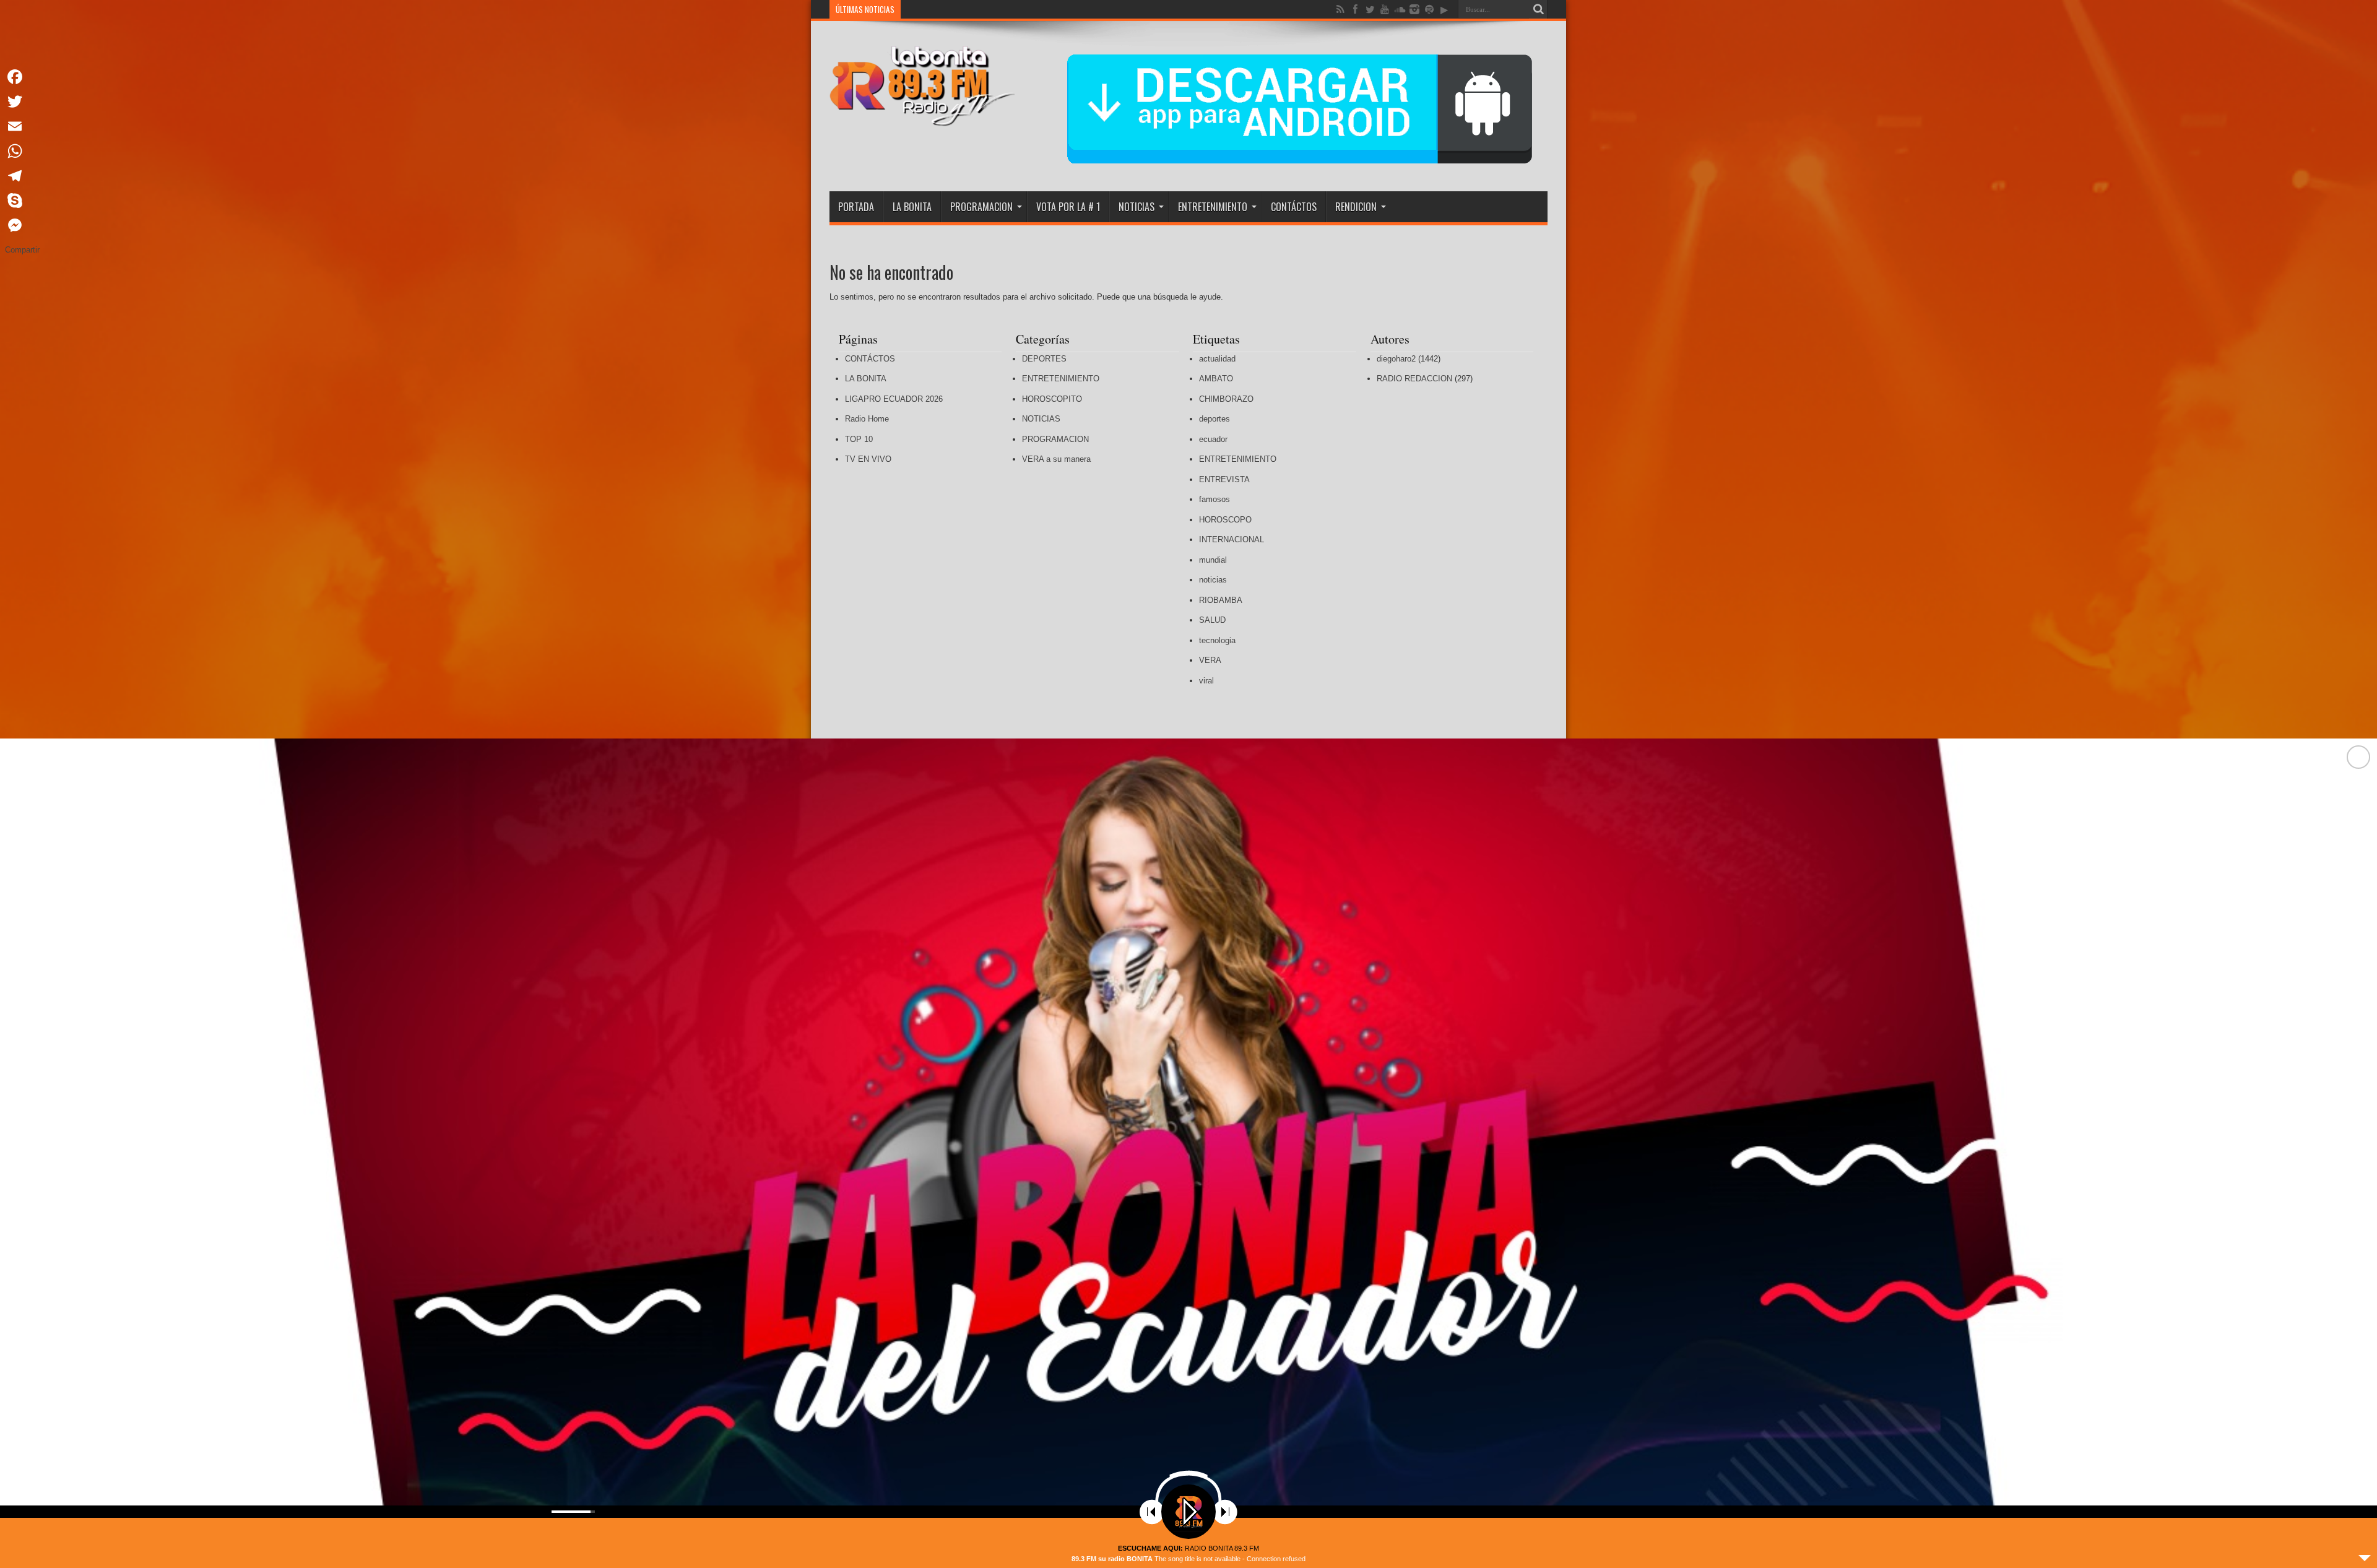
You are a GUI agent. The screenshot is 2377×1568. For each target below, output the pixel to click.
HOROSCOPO (1225, 520)
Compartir (22, 250)
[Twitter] (22, 102)
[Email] (22, 126)
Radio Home (867, 419)
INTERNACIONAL (1232, 539)
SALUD (1212, 620)
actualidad (1217, 359)
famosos (1214, 499)
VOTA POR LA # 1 (1068, 207)
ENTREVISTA (1224, 479)
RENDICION (1356, 207)
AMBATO (1216, 379)
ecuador (1213, 439)
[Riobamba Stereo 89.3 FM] (922, 117)
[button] (2358, 1153)
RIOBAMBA (1221, 600)
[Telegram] (22, 176)
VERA (1210, 660)
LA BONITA (912, 207)
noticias (1213, 580)
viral (1206, 681)
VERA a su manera (1056, 459)
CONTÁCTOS (1294, 207)
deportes (1214, 419)
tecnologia (1217, 640)
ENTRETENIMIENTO (1213, 207)
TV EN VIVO (868, 459)
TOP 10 (859, 439)
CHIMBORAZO (1226, 399)
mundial (1213, 560)
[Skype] (22, 201)
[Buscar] (1538, 9)
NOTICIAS (1137, 207)
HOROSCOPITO (1052, 399)
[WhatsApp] (22, 151)
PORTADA (856, 207)
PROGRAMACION (981, 207)
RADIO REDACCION (1414, 379)
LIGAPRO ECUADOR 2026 (894, 399)
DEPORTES (1044, 359)
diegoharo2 (1396, 359)
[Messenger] (22, 225)
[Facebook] (22, 77)
